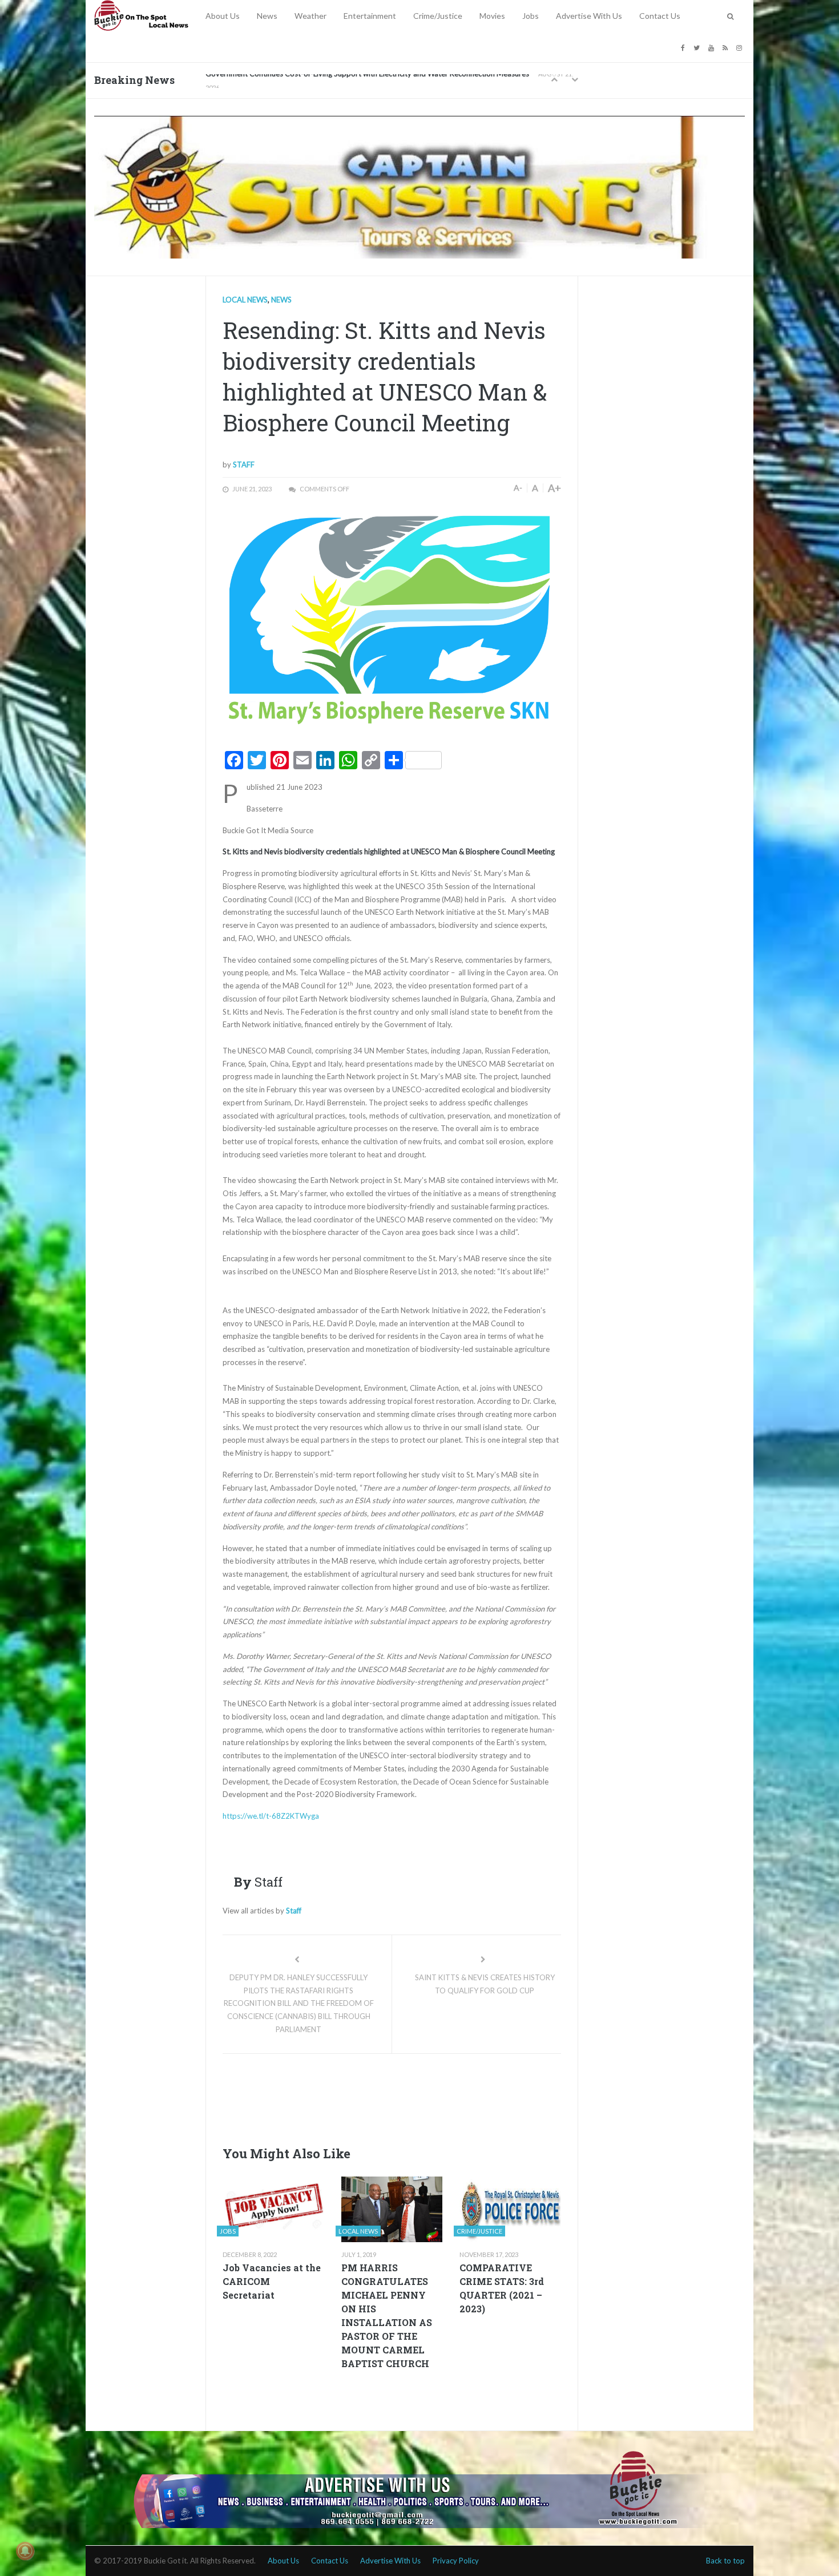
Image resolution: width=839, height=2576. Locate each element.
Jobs (531, 16)
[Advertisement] (430, 2097)
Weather (310, 16)
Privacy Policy (456, 2561)
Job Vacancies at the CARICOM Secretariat (272, 2281)
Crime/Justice (438, 16)
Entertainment (370, 16)
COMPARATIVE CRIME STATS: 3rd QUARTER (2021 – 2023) (502, 2288)
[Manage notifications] (25, 2551)
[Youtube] (713, 47)
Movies (492, 16)
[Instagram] (741, 47)
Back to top (725, 2561)
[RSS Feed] (727, 47)
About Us (223, 16)
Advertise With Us (589, 16)
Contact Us (660, 16)
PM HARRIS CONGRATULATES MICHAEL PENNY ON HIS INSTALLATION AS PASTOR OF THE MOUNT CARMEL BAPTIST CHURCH (387, 2315)
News (267, 16)
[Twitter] (698, 47)
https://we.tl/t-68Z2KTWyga (271, 1816)
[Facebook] (684, 47)
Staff (244, 465)
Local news (245, 300)
